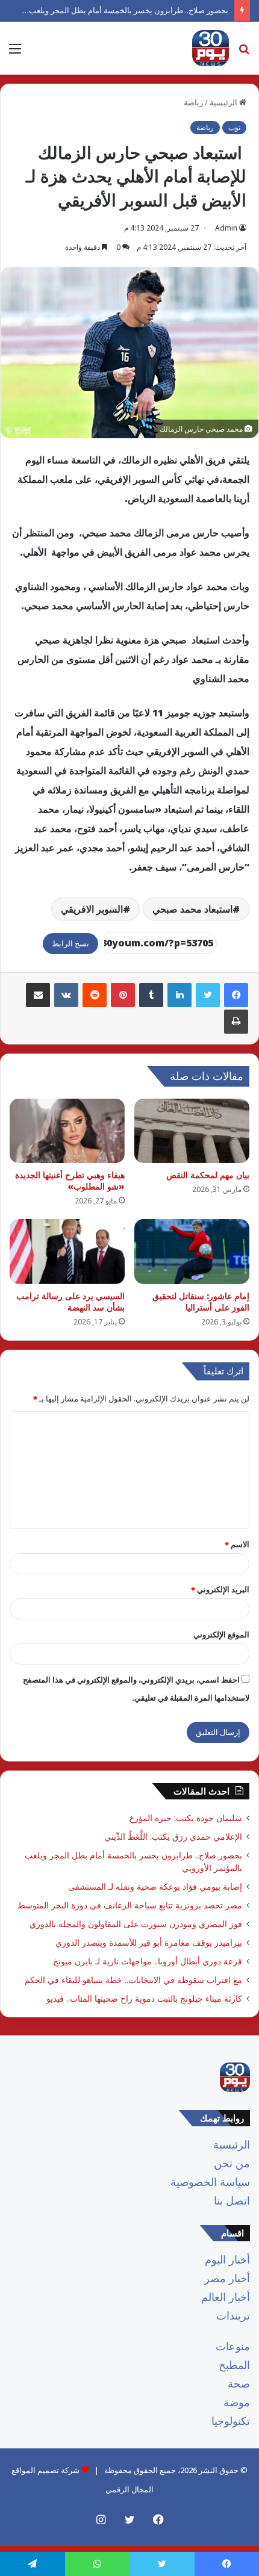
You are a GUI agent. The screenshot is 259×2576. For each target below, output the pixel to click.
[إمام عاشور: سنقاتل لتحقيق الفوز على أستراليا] (192, 1252)
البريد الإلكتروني (220, 1589)
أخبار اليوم (227, 2259)
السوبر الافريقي (92, 909)
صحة (239, 2383)
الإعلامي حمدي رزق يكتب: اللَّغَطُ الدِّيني (173, 1836)
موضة (237, 2402)
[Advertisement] (129, 210)
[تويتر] (208, 995)
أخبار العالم (226, 2297)
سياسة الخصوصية (210, 2182)
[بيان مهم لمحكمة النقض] (192, 1131)
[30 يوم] (211, 48)
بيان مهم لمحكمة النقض (208, 1175)
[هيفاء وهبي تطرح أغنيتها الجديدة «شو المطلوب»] (67, 1131)
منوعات (233, 2346)
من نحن (232, 2163)
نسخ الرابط (70, 943)
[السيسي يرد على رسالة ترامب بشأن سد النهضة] (67, 1252)
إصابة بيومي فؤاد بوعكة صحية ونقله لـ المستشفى (155, 1886)
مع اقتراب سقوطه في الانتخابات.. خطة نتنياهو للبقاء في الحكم (133, 1980)
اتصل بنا (232, 2200)
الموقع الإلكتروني (221, 1634)
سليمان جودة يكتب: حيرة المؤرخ (186, 1818)
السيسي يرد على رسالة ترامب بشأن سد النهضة (70, 1302)
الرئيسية (232, 2144)
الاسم (237, 1544)
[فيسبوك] (236, 995)
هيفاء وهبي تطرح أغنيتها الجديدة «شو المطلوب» (70, 1181)
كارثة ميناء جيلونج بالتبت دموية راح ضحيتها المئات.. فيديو (144, 1998)
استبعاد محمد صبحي (192, 909)
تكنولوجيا (231, 2421)
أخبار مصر (227, 2278)
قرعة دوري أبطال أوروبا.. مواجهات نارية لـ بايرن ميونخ (148, 1961)
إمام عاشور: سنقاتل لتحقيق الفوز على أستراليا (201, 1302)
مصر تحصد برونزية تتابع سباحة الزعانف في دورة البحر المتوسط (130, 1905)
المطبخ (234, 2365)
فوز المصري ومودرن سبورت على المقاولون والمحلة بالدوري (136, 1924)
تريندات (233, 2315)
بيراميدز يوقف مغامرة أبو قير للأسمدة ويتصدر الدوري (149, 1942)
